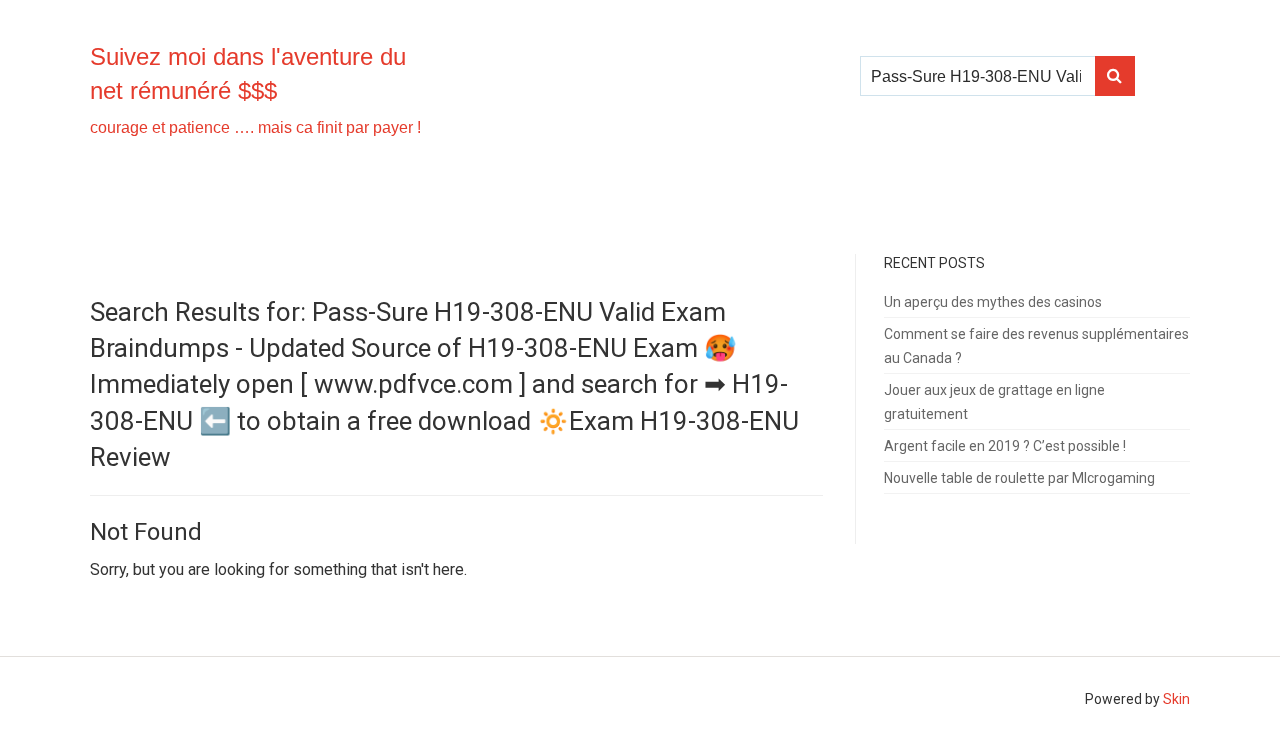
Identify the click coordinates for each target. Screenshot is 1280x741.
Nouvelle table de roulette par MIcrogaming (1019, 478)
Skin (1176, 699)
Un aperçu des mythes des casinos (993, 302)
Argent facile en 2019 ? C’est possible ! (1005, 446)
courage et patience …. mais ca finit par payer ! (255, 127)
